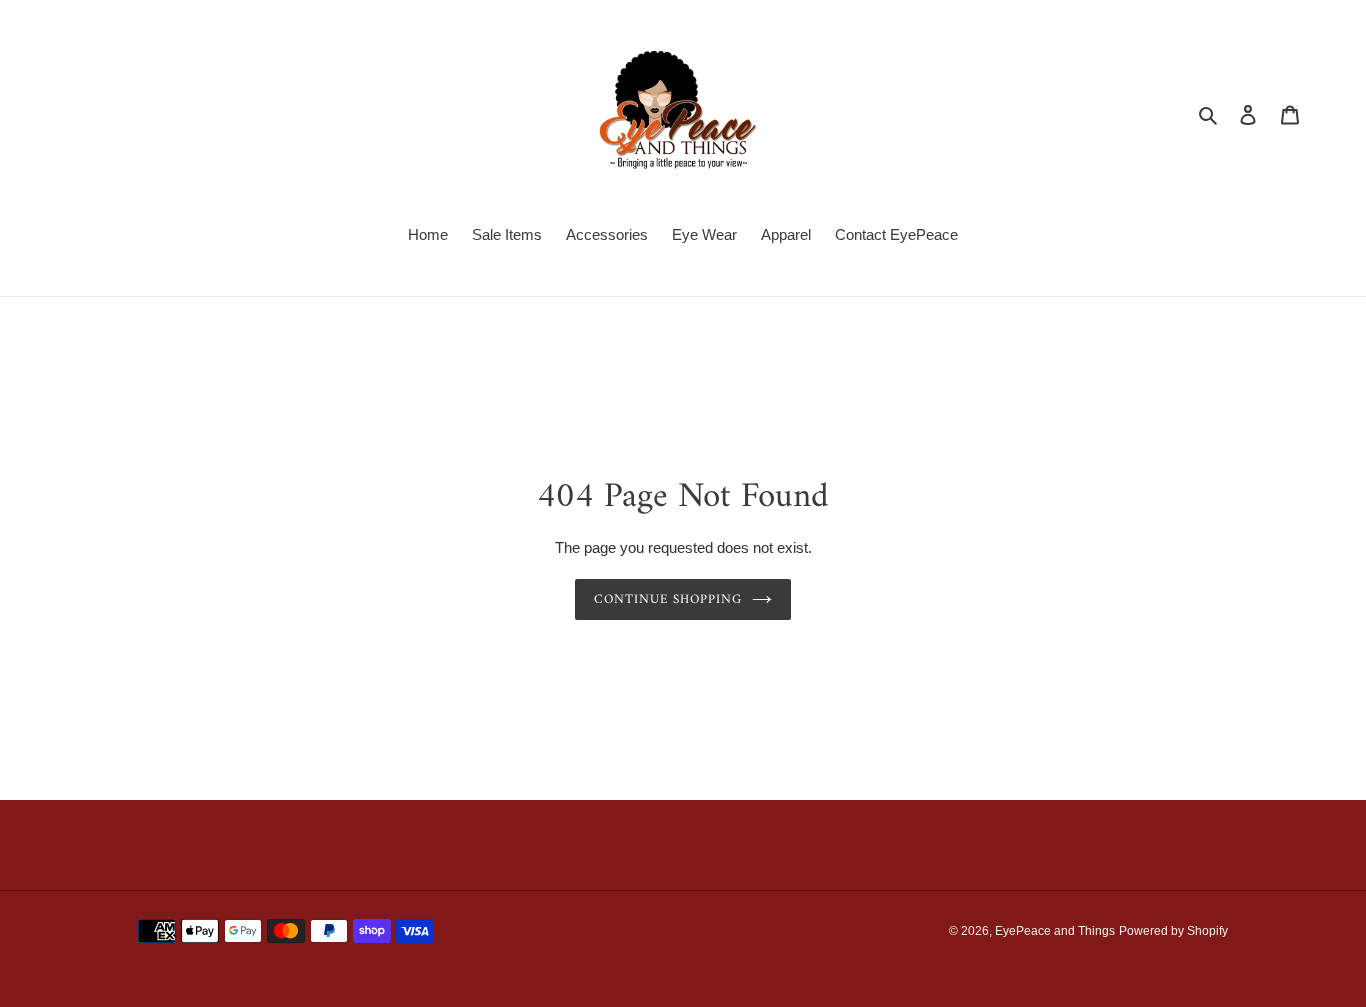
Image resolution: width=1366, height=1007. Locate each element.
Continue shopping (668, 599)
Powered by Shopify (1173, 931)
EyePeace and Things (1055, 931)
